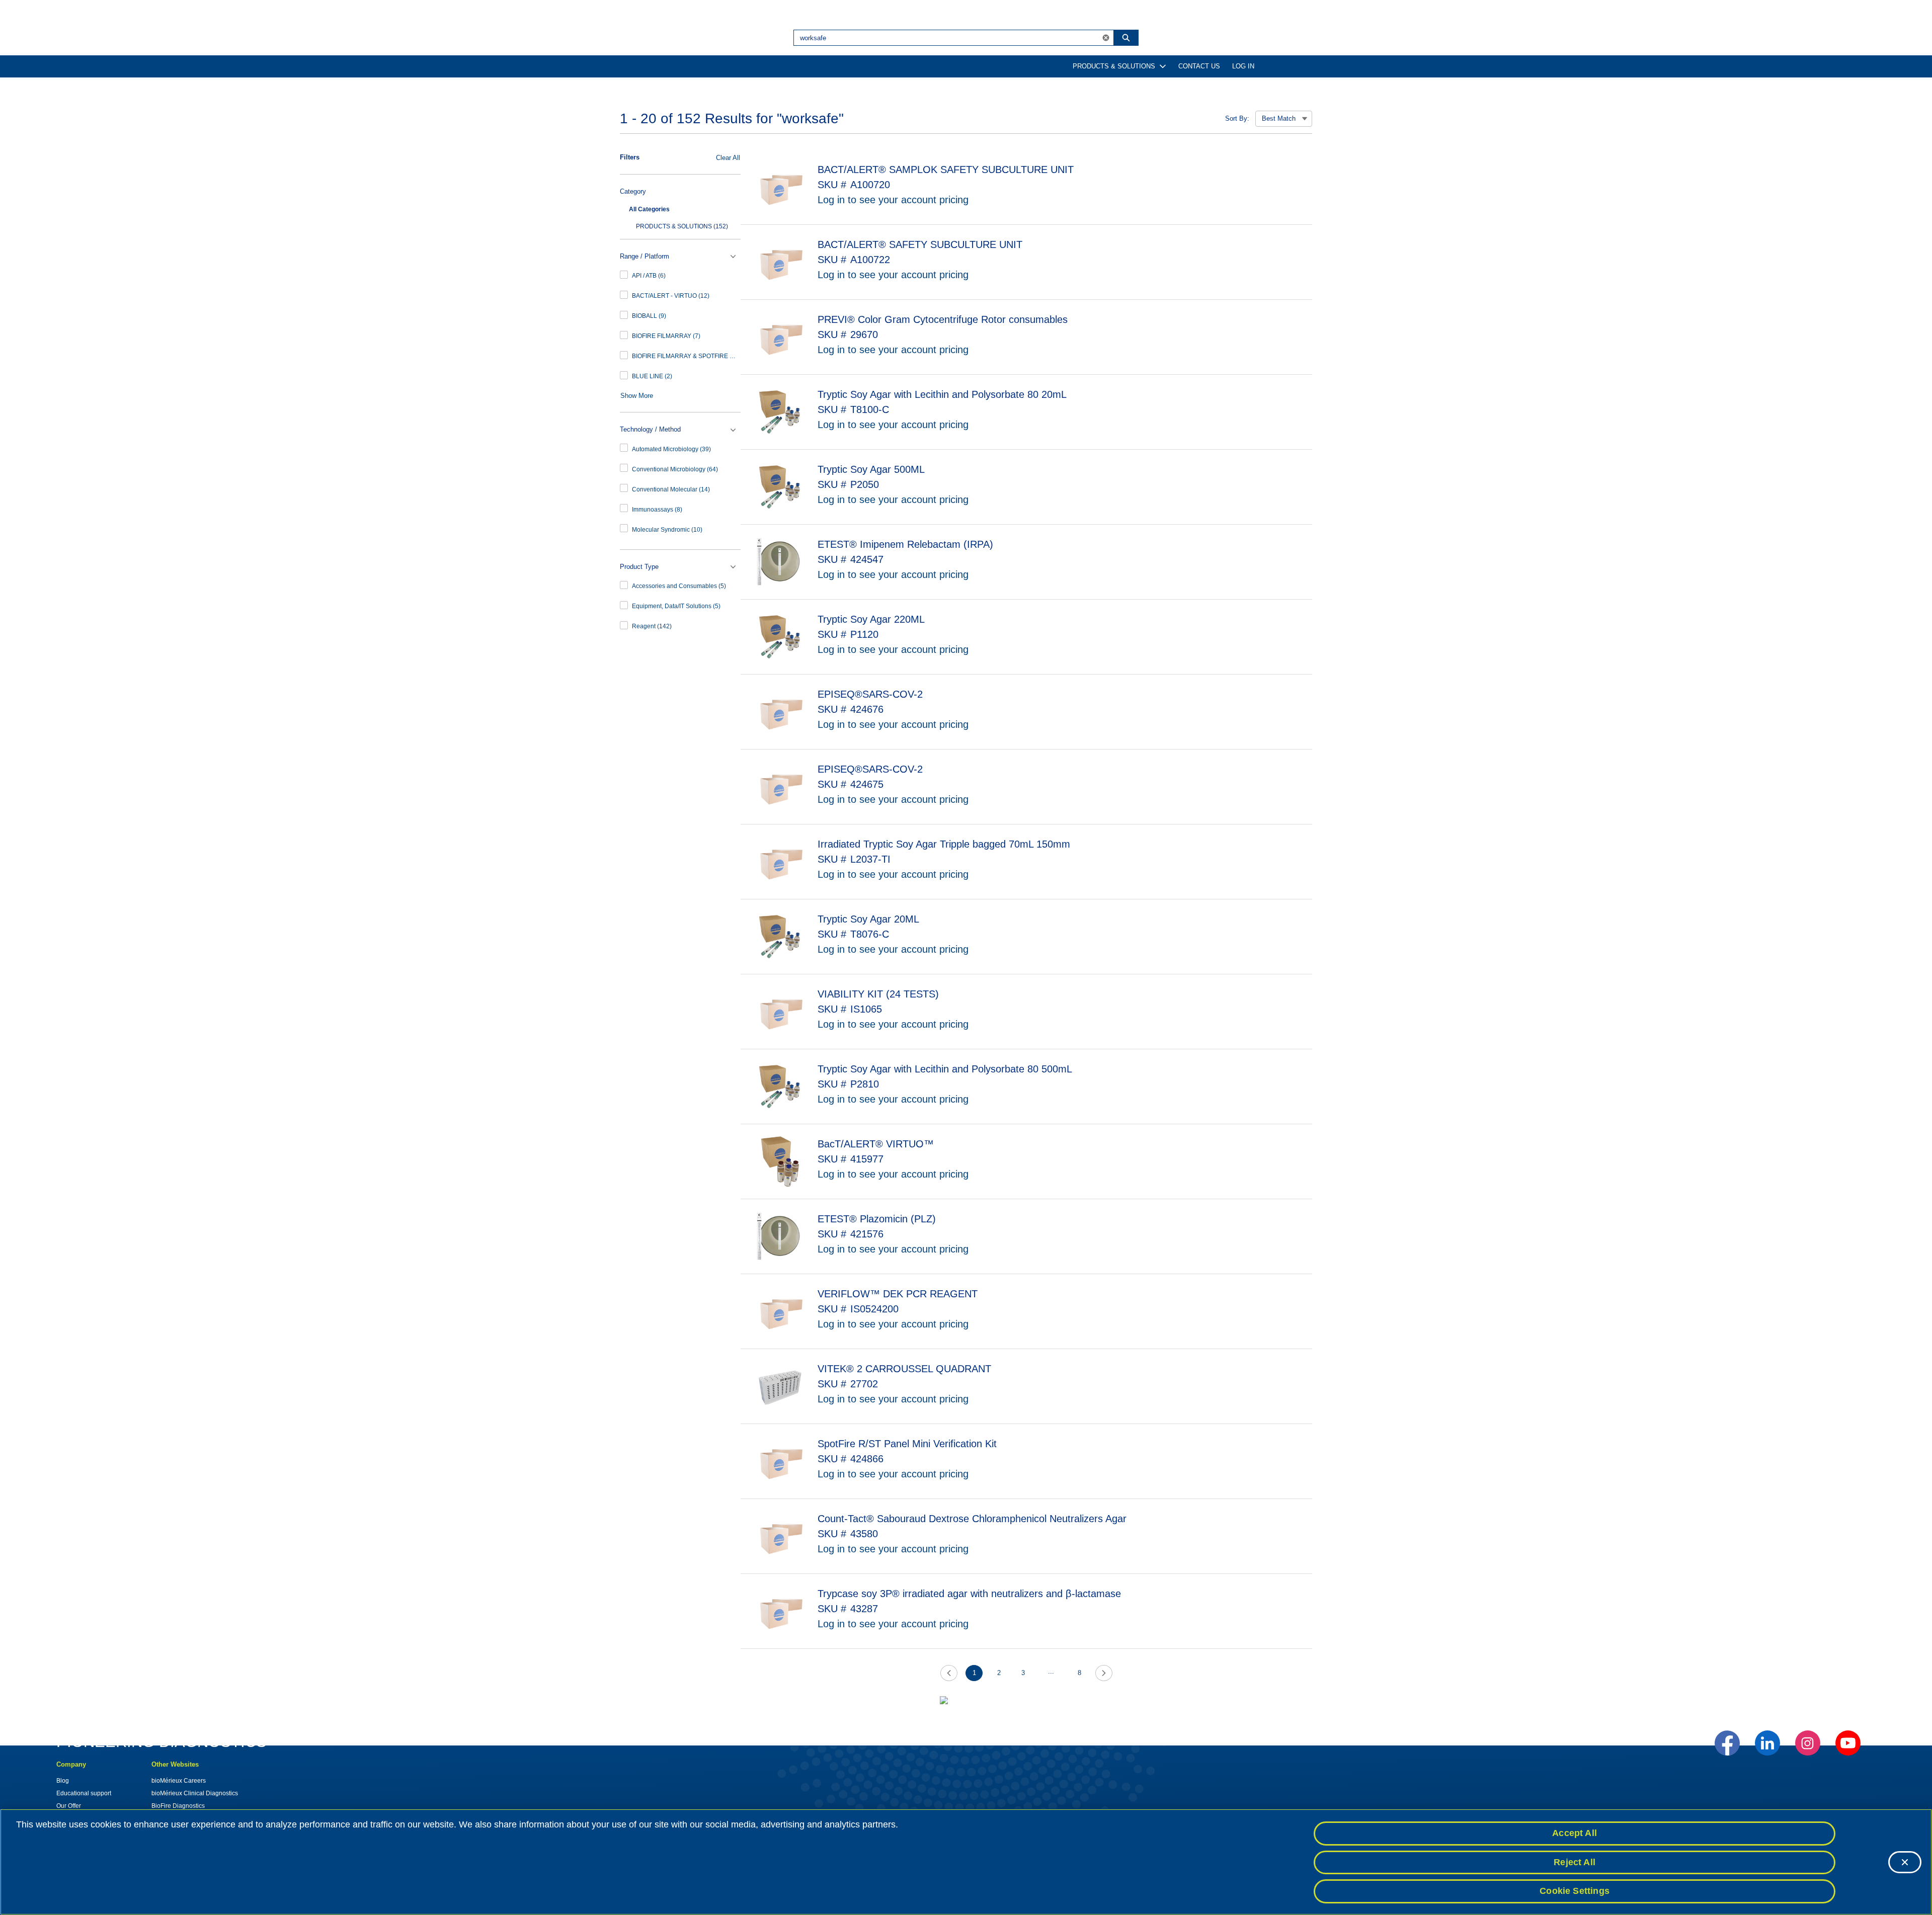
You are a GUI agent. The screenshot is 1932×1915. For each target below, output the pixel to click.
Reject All (1575, 1862)
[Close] (1905, 1862)
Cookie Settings (1575, 1891)
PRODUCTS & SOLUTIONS (1114, 66)
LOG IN (1243, 66)
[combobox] (946, 38)
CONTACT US (1199, 66)
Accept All (1575, 1833)
